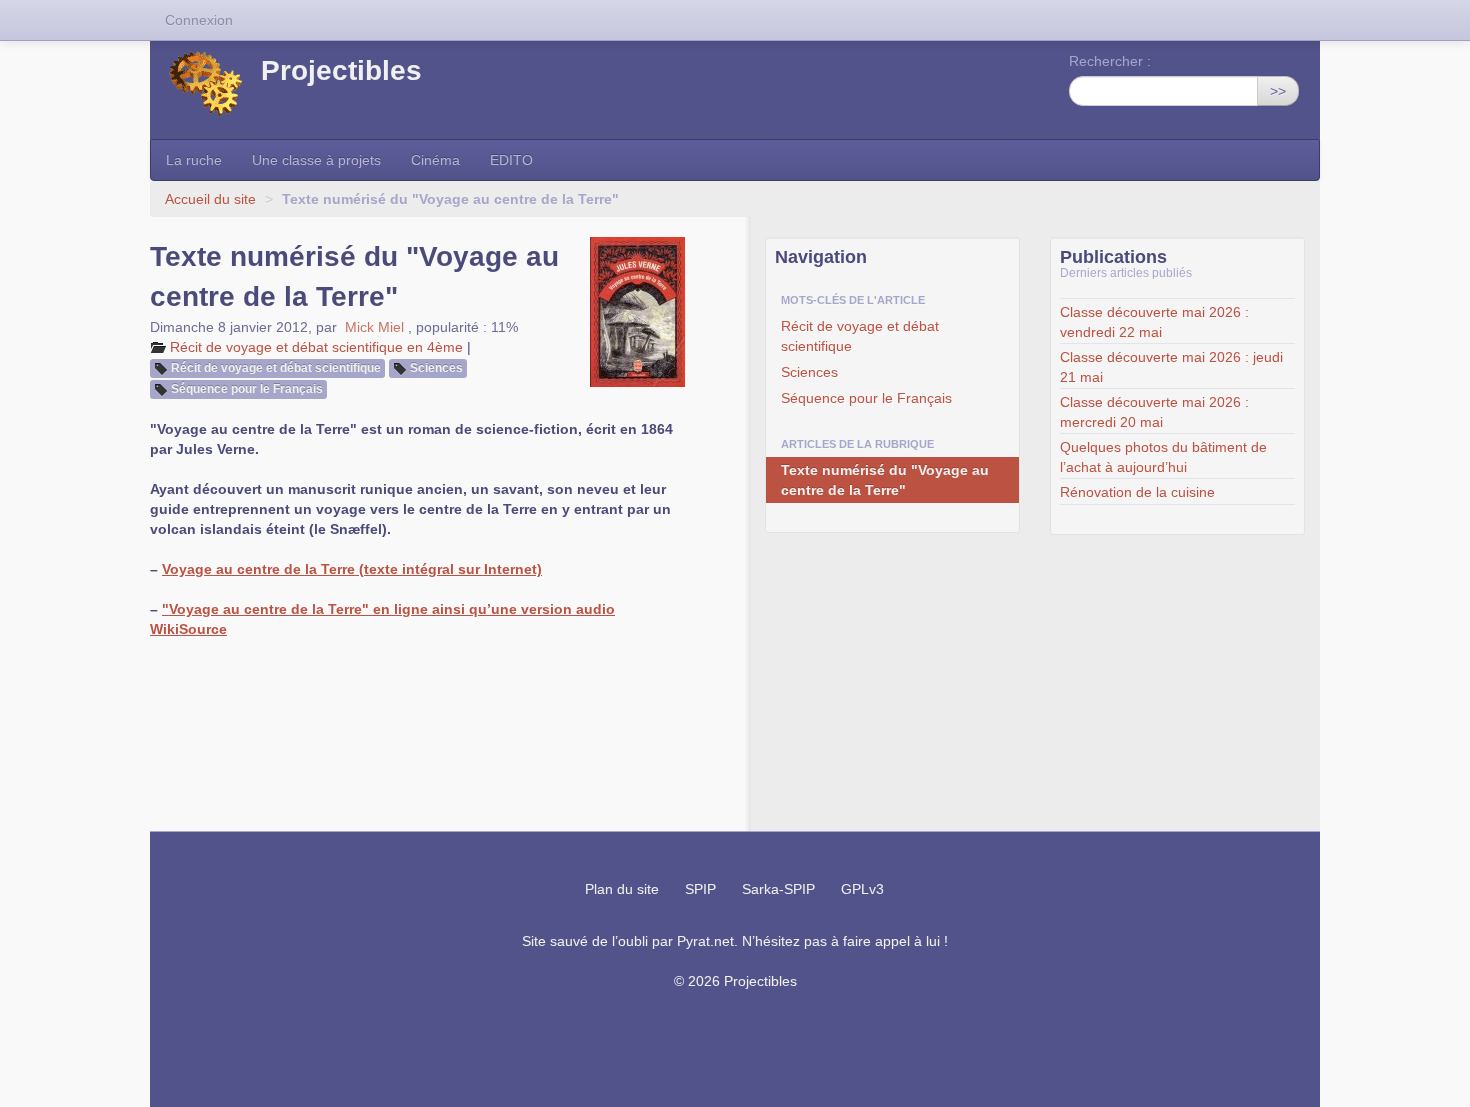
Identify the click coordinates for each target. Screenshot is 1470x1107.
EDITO (511, 160)
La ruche (194, 160)
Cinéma (435, 160)
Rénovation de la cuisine (1137, 492)
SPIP (700, 889)
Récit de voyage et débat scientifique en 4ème (316, 347)
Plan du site (622, 889)
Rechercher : (1110, 61)
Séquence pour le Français (247, 389)
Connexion (199, 20)
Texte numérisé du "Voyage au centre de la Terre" (885, 480)
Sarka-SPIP (778, 889)
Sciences (436, 368)
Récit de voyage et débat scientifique (276, 368)
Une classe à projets (316, 160)
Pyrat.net (705, 941)
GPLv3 (862, 889)
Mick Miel (374, 327)
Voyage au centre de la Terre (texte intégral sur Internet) (352, 569)
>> (1278, 91)
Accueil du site (210, 199)
